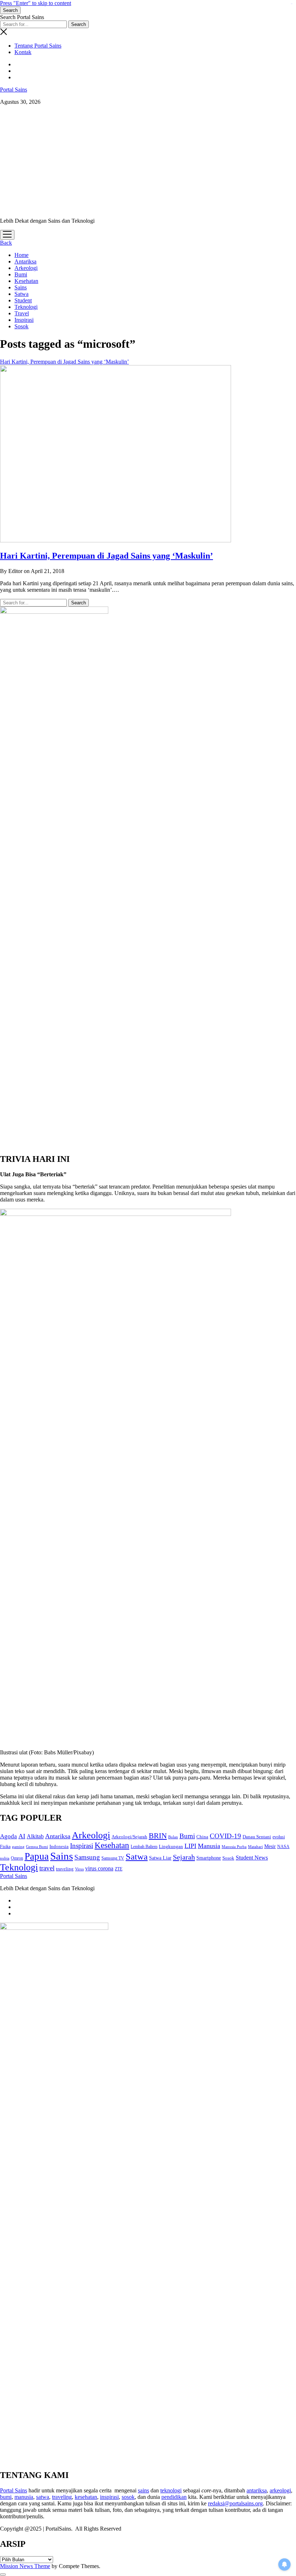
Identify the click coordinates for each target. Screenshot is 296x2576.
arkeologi (280, 2490)
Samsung (87, 1857)
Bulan (173, 1837)
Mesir (270, 1846)
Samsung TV (113, 1858)
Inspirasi (24, 320)
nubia (5, 1858)
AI (22, 1836)
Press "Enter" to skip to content (36, 3)
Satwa (21, 294)
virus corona (99, 1868)
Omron (17, 1858)
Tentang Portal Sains (38, 46)
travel (47, 1868)
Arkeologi (26, 268)
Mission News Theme (25, 2566)
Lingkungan (171, 1846)
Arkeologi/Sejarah (129, 1837)
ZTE (119, 1869)
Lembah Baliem (144, 1847)
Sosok (21, 326)
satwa (43, 2497)
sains (143, 2490)
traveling (65, 1869)
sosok (128, 2497)
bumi (6, 2497)
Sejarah (184, 1857)
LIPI (190, 1846)
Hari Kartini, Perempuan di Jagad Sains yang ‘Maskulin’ (106, 556)
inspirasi (109, 2497)
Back (6, 243)
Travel (22, 313)
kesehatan (86, 2497)
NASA (283, 1847)
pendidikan (174, 2497)
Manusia (209, 1846)
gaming (18, 1847)
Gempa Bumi (37, 1847)
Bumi (21, 274)
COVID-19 (225, 1836)
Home (21, 255)
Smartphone (209, 1858)
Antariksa (25, 261)
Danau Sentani (257, 1837)
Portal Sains (14, 90)
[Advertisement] (148, 161)
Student (23, 300)
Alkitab (35, 1836)
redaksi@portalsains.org (235, 2503)
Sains (21, 287)
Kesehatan (26, 281)
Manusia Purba (234, 1847)
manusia (24, 2497)
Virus (79, 1869)
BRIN (158, 1836)
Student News (252, 1858)
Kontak (23, 52)
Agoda (8, 1836)
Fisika (5, 1847)
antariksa (257, 2490)
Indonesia (59, 1847)
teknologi (171, 2490)
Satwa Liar (160, 1858)
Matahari (255, 1847)
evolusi (279, 1837)
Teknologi (26, 307)
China (202, 1837)
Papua (37, 1856)
